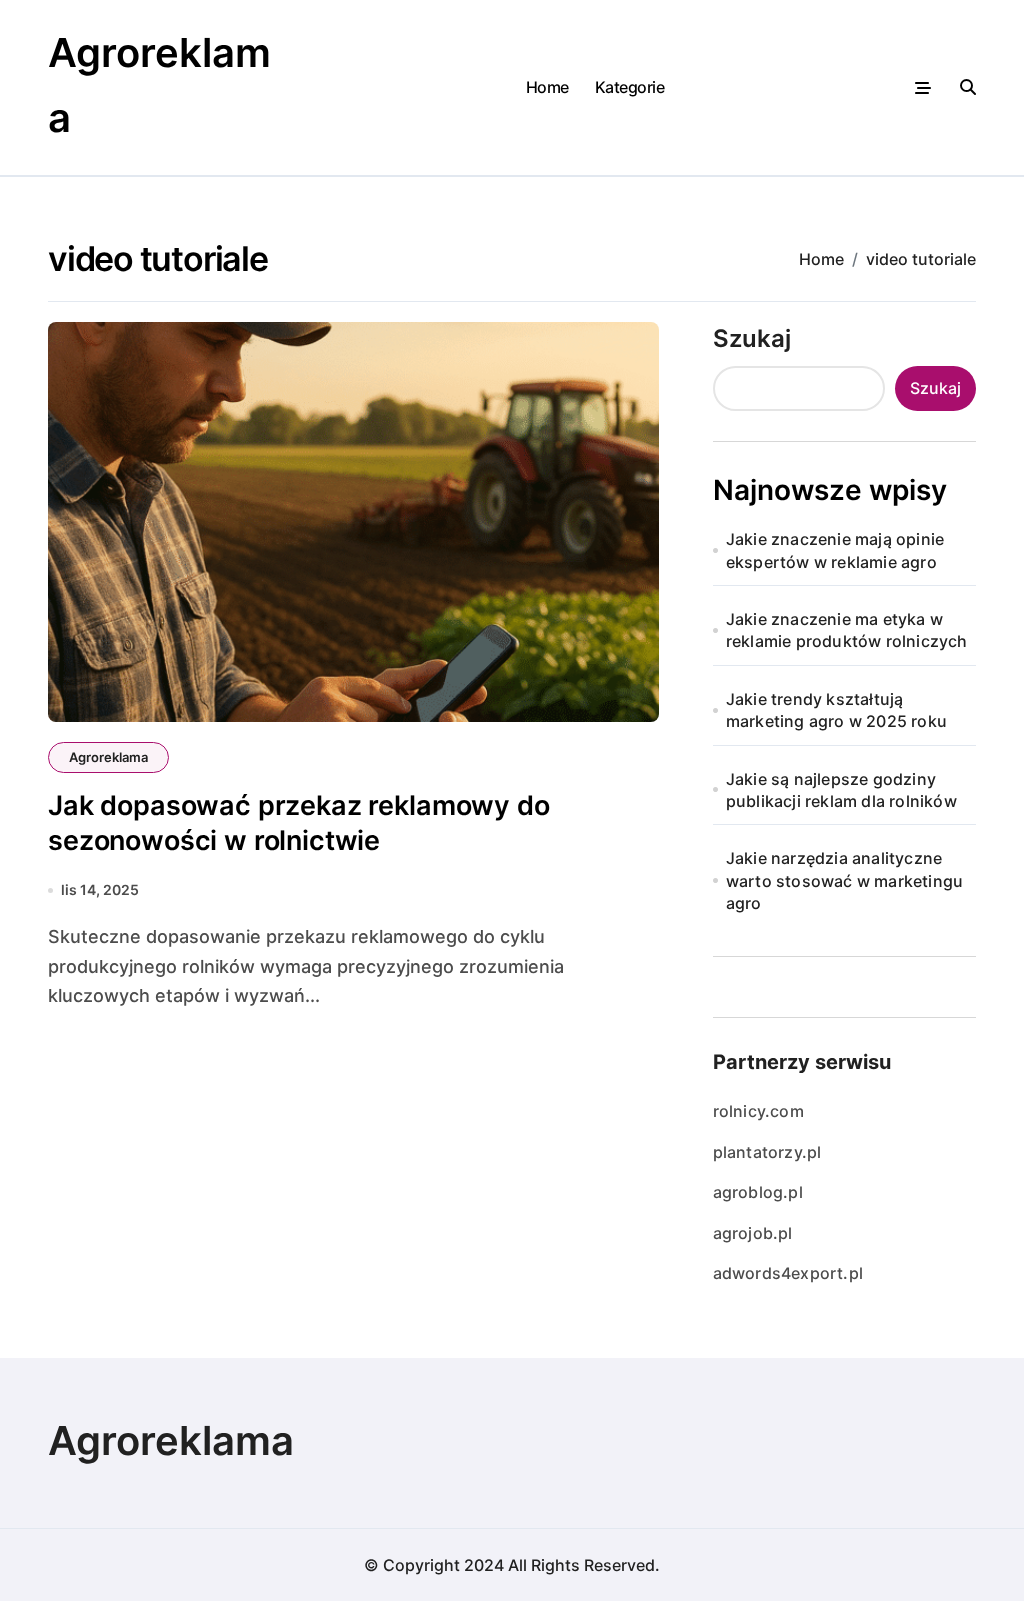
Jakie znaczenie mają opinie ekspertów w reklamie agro (835, 550)
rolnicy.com (758, 1111)
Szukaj (752, 338)
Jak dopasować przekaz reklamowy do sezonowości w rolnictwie (299, 823)
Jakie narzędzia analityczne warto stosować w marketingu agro (844, 880)
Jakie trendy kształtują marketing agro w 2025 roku (836, 710)
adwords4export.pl (788, 1273)
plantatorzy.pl (767, 1152)
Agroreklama (108, 757)
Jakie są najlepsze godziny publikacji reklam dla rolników (841, 790)
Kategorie (630, 87)
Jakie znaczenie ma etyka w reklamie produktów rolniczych (847, 630)
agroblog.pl (758, 1192)
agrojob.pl (753, 1233)
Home (547, 87)
